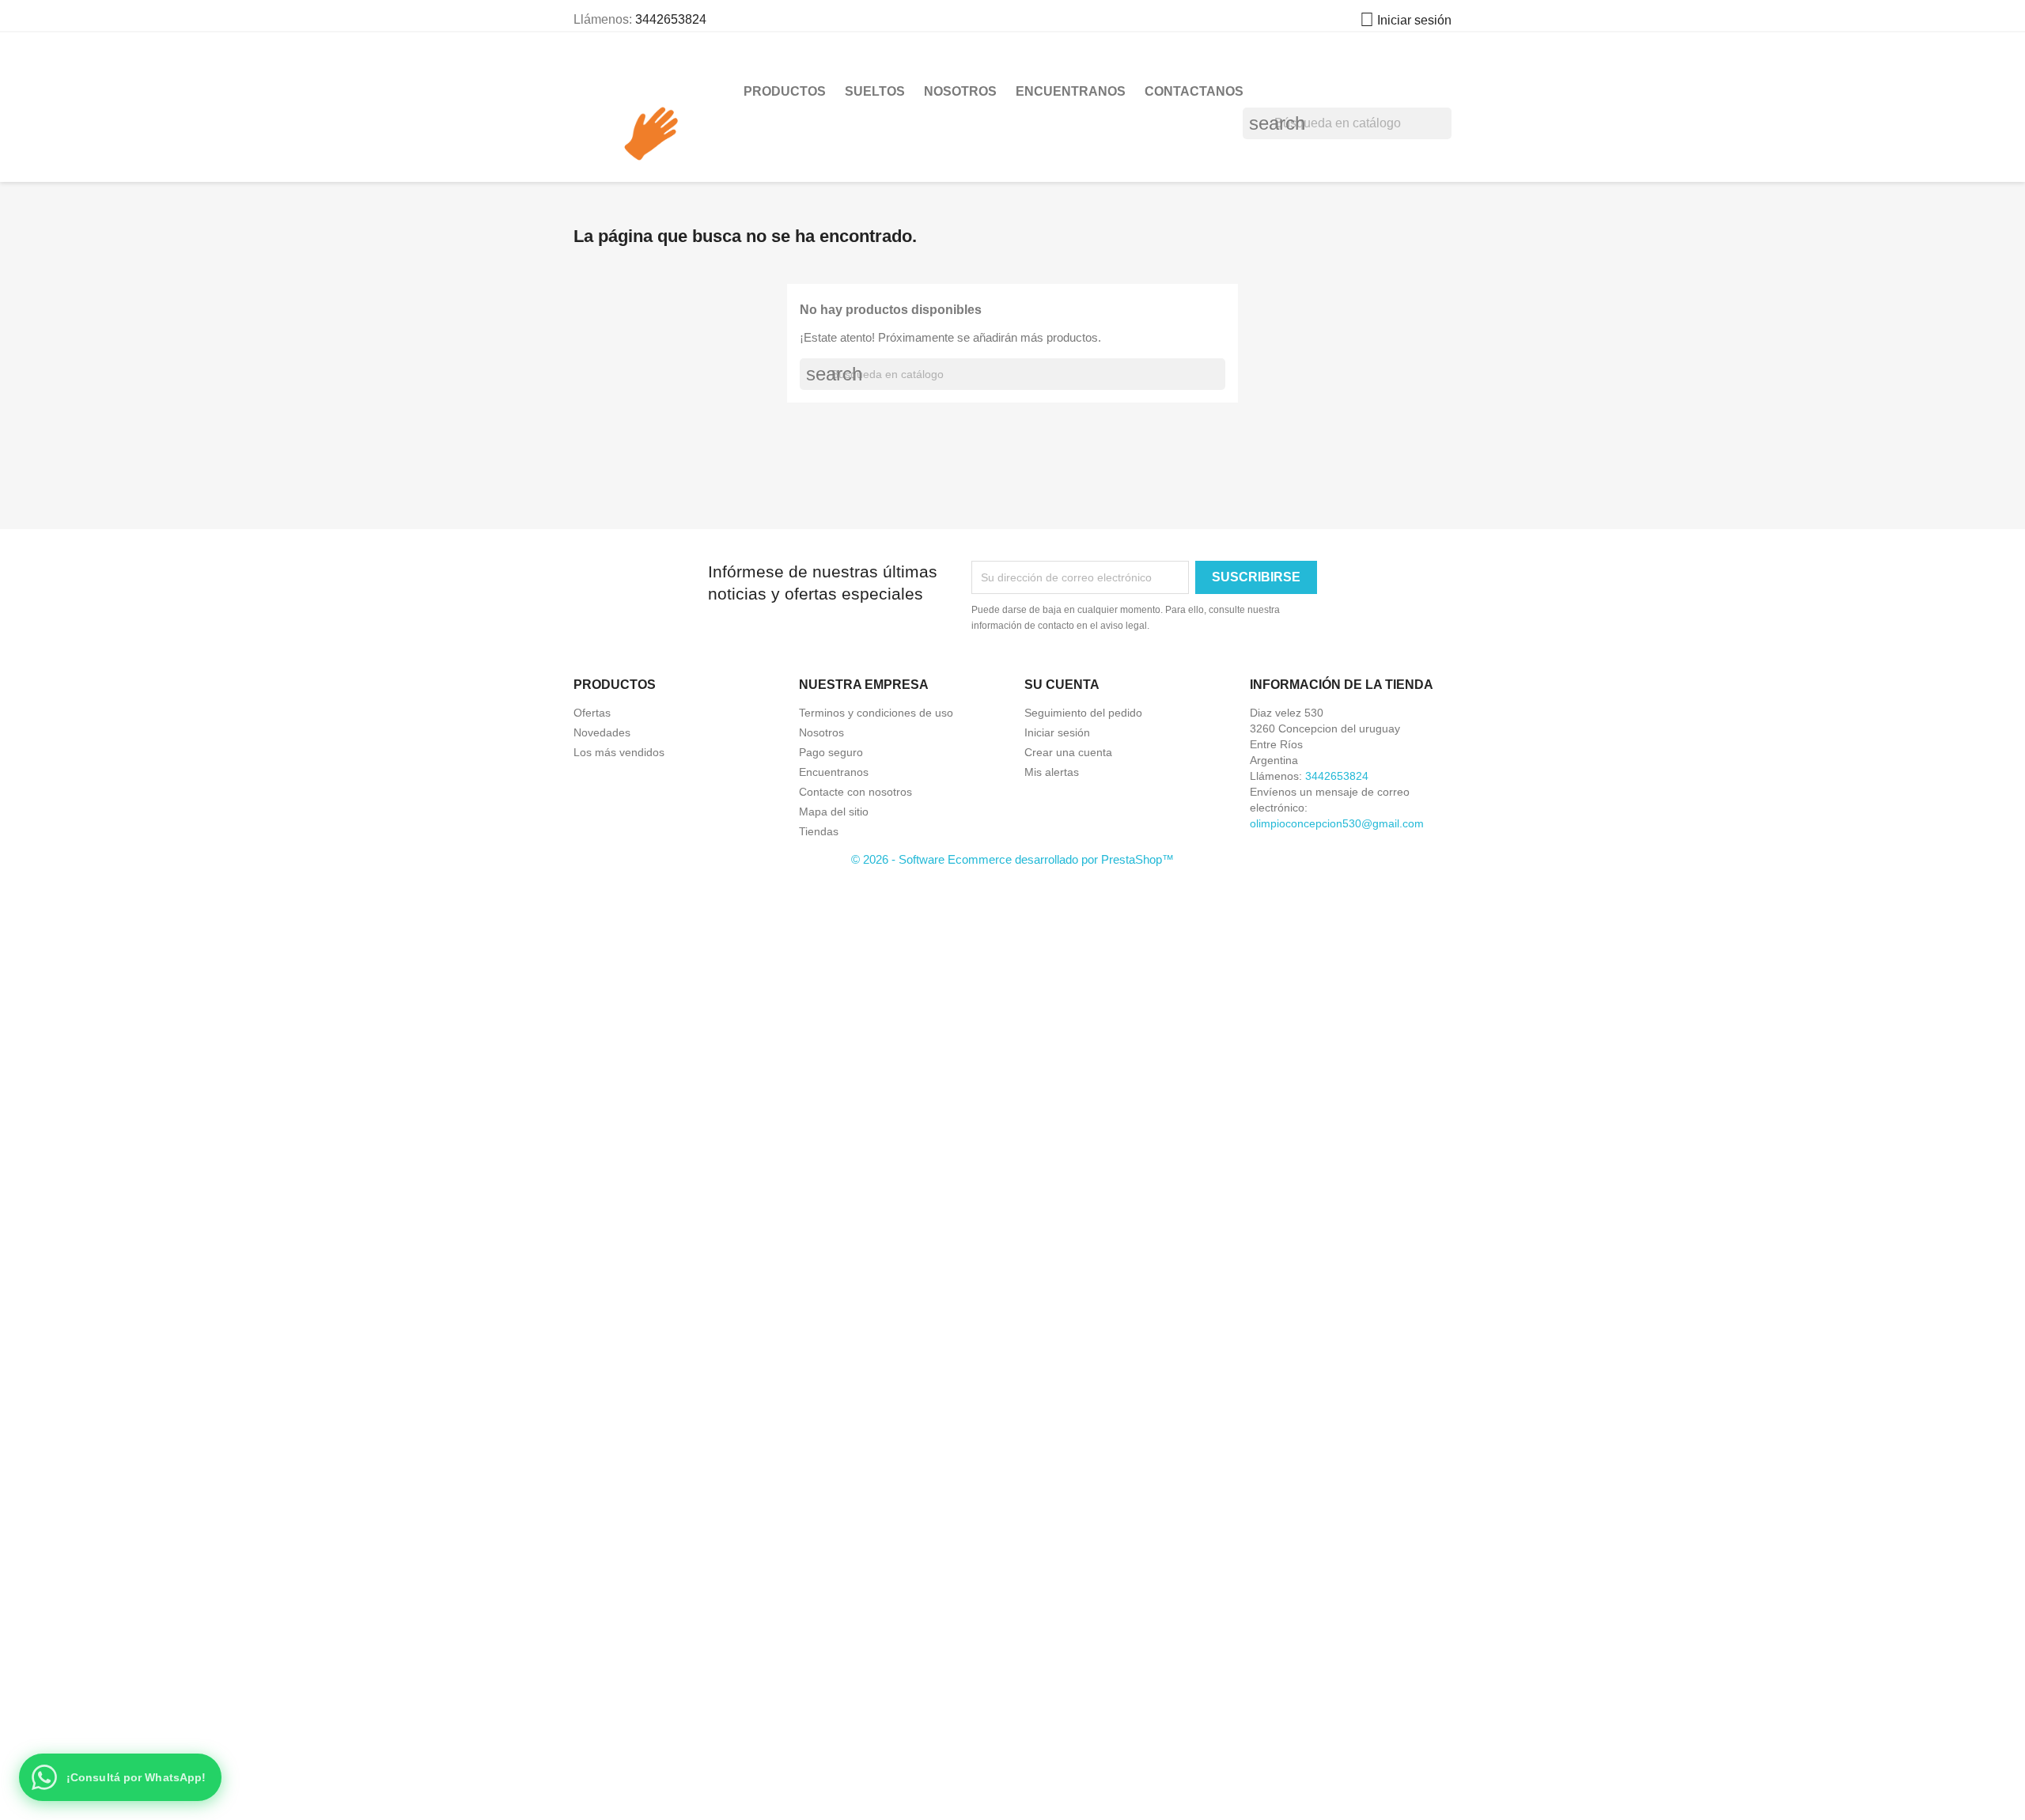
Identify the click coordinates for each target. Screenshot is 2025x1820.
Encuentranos (1071, 91)
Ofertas (592, 713)
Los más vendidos (619, 752)
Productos (785, 91)
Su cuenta (1062, 685)
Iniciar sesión (1057, 732)
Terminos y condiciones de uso (876, 713)
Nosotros (960, 91)
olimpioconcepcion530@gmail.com (1337, 823)
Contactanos (1194, 91)
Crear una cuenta (1068, 752)
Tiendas (819, 831)
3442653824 (671, 19)
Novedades (602, 732)
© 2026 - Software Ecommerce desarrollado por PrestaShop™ (1012, 859)
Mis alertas (1052, 772)
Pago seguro (831, 752)
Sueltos (875, 91)
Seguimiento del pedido (1083, 713)
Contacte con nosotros (855, 792)
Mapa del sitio (834, 812)
